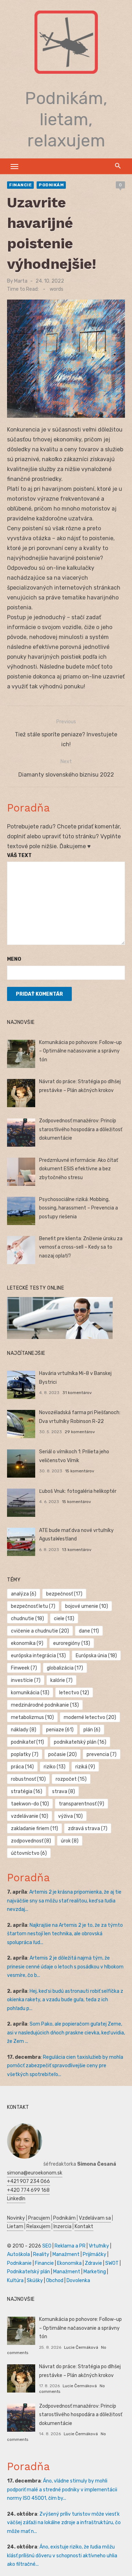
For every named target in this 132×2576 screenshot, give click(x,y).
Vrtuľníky (99, 2246)
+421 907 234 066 (29, 2181)
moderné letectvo (90, 1717)
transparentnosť (81, 1804)
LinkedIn (16, 2199)
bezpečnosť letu (33, 1606)
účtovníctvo (29, 1853)
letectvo (74, 1693)
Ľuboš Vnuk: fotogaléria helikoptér (78, 1491)
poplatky (25, 1754)
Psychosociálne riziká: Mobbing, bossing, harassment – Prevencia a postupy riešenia (78, 1208)
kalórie (61, 1680)
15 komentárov (80, 1471)
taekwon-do (30, 1804)
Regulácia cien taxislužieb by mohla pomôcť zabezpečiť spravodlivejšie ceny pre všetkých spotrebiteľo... (65, 2066)
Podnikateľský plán (29, 2272)
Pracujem (39, 2218)
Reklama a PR (70, 2246)
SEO (47, 2246)
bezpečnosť (64, 1594)
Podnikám (51, 185)
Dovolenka (78, 2281)
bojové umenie (87, 1606)
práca (22, 1767)
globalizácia (65, 1668)
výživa (70, 1816)
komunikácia (30, 1693)
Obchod (55, 2281)
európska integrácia (38, 1656)
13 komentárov (77, 1550)
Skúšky (35, 2281)
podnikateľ (27, 1742)
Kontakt (84, 2227)
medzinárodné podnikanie (45, 1705)
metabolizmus (32, 1717)
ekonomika (27, 1643)
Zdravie (93, 2263)
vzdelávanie (30, 1816)
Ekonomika (69, 2263)
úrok (70, 1841)
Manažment (66, 2254)
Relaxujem (38, 2227)
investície (26, 1680)
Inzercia (62, 2227)
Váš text (19, 855)
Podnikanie (19, 2263)
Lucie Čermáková (81, 2347)
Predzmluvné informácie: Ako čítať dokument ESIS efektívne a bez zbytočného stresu (78, 1169)
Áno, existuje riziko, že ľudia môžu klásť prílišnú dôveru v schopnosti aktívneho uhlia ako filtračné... (62, 2556)
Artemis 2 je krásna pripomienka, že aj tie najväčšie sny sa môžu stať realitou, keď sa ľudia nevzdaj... (64, 1901)
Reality (41, 2254)
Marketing (95, 2272)
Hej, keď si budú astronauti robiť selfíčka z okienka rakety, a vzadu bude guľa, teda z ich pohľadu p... (65, 2000)
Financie (20, 185)
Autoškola (18, 2254)
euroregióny (72, 1643)
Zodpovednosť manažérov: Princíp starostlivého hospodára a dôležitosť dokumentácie (81, 1129)
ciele (64, 1619)
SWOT (112, 2263)
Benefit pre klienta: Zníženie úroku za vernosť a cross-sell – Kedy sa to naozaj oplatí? (81, 1247)
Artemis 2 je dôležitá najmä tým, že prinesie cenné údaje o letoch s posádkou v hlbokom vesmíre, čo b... (65, 1967)
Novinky (16, 2218)
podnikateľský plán (80, 1742)
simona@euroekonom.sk (35, 2173)
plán (92, 1730)
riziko (55, 1767)
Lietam (15, 2227)
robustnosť (28, 1779)
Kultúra (15, 2281)
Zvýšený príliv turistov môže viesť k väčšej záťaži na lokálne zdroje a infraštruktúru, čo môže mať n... (64, 2523)
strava (64, 1791)
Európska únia (96, 1656)
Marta (21, 281)
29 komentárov (80, 1432)
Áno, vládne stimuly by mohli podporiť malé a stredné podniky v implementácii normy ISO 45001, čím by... (62, 2490)
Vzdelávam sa (95, 2218)
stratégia (27, 1791)
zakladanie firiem (34, 1829)
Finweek (24, 1668)
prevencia (102, 1754)
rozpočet (71, 1779)
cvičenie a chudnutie (40, 1631)
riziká (85, 1767)
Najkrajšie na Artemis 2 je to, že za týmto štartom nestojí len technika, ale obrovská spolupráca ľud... (65, 1934)
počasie (62, 1754)
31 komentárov (77, 1393)
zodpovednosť (31, 1841)
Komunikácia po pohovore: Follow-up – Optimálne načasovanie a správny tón (80, 1051)
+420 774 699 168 (28, 2190)
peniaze (60, 1730)
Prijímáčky (95, 2254)
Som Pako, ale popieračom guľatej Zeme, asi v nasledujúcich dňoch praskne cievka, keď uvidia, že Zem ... (66, 2033)
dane (89, 1631)
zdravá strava (88, 1829)
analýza (24, 1594)
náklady (24, 1730)
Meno (14, 959)
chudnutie (27, 1619)
